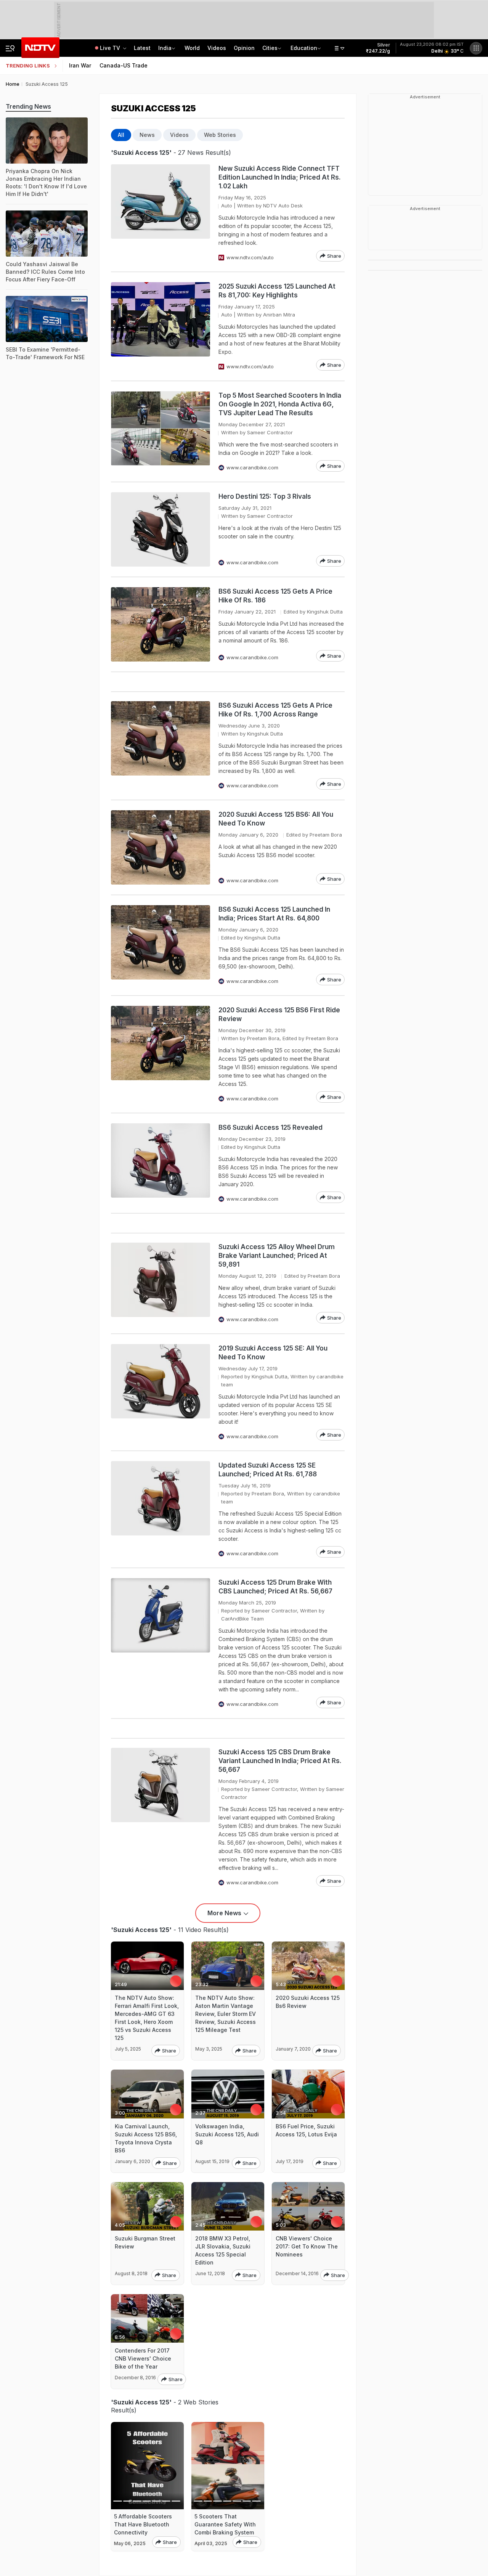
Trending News (28, 106)
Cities (270, 48)
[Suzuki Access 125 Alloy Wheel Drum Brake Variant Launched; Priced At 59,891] (161, 1283)
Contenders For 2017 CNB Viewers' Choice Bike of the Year (143, 2358)
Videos (217, 48)
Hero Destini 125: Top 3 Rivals (265, 496)
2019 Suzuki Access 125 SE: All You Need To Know (273, 1353)
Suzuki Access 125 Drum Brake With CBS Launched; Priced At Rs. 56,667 (275, 1587)
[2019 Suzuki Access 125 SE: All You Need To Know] (161, 1392)
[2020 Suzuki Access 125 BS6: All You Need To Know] (161, 847)
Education (304, 48)
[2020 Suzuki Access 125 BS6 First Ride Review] (161, 1054)
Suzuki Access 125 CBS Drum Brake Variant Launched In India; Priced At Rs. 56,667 (280, 1761)
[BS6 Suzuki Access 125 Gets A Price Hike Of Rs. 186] (161, 624)
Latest (142, 48)
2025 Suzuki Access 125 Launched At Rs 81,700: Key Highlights (277, 291)
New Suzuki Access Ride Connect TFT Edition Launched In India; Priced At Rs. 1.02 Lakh (280, 177)
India (165, 48)
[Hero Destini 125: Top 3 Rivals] (161, 529)
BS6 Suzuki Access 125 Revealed (270, 1127)
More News (224, 1913)
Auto (227, 206)
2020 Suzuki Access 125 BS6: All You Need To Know (276, 819)
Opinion (244, 48)
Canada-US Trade (124, 65)
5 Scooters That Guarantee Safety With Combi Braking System (225, 2524)
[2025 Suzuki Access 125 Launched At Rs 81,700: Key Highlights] (161, 326)
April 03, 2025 (211, 2543)
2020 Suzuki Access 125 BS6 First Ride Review (279, 1014)
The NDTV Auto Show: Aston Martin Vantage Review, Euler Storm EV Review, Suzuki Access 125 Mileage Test (226, 2014)
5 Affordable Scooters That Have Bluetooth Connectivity (143, 2524)
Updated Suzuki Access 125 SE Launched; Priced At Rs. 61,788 (268, 1470)
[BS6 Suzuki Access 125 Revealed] (161, 1163)
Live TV (111, 48)
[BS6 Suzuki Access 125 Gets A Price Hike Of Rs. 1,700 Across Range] (161, 745)
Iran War (80, 65)
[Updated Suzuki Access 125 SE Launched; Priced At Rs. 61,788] (161, 1509)
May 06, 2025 (130, 2543)
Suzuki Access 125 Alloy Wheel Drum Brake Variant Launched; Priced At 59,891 (277, 1256)
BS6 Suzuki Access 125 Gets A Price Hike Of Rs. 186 (275, 596)
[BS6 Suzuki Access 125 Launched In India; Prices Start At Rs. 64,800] (161, 945)
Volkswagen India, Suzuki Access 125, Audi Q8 (227, 2134)
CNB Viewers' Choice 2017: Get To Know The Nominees (307, 2246)
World (192, 48)
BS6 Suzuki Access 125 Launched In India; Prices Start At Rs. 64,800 (274, 914)
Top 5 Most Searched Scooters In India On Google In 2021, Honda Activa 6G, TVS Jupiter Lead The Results (280, 404)
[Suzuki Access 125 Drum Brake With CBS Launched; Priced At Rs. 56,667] (161, 1643)
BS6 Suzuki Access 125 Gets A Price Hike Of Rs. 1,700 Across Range (275, 710)
